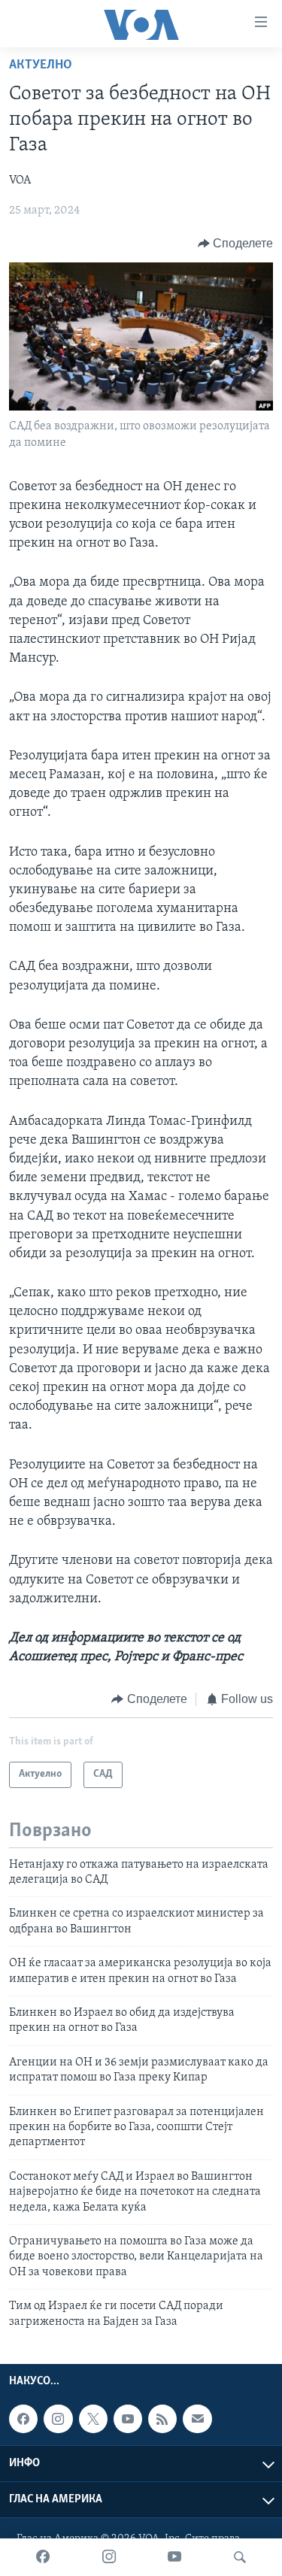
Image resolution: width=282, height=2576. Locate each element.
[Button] (236, 244)
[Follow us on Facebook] (23, 2419)
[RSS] (162, 2419)
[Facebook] (43, 2557)
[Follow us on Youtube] (128, 2419)
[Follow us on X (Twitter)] (93, 2419)
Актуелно (41, 65)
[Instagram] (109, 2557)
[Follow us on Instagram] (58, 2419)
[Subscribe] (197, 2419)
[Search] (240, 2557)
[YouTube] (174, 2557)
